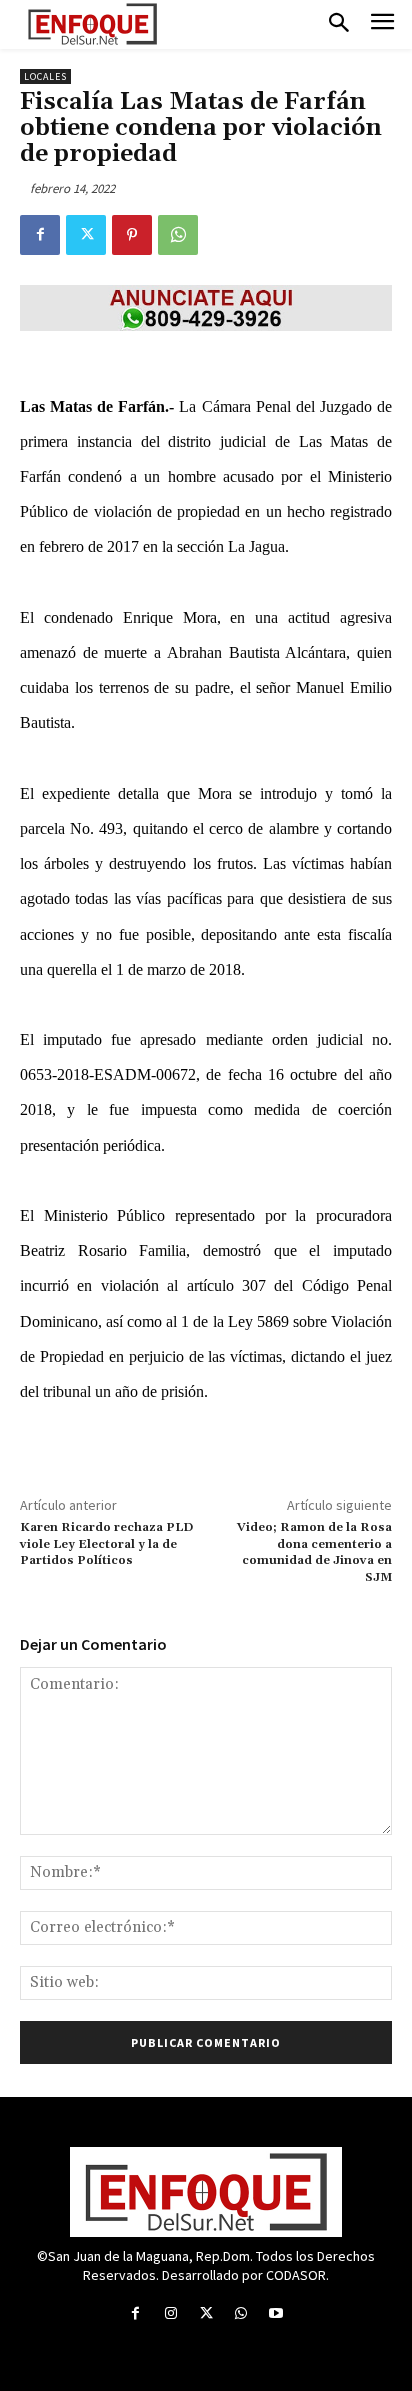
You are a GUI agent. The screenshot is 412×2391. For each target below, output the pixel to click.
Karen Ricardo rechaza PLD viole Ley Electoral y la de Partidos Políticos (106, 1544)
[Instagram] (170, 2313)
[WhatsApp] (178, 235)
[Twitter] (86, 235)
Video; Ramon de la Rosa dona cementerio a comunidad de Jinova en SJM (314, 1552)
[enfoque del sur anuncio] (206, 308)
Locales (45, 76)
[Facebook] (40, 235)
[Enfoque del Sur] (92, 24)
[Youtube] (276, 2313)
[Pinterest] (132, 235)
